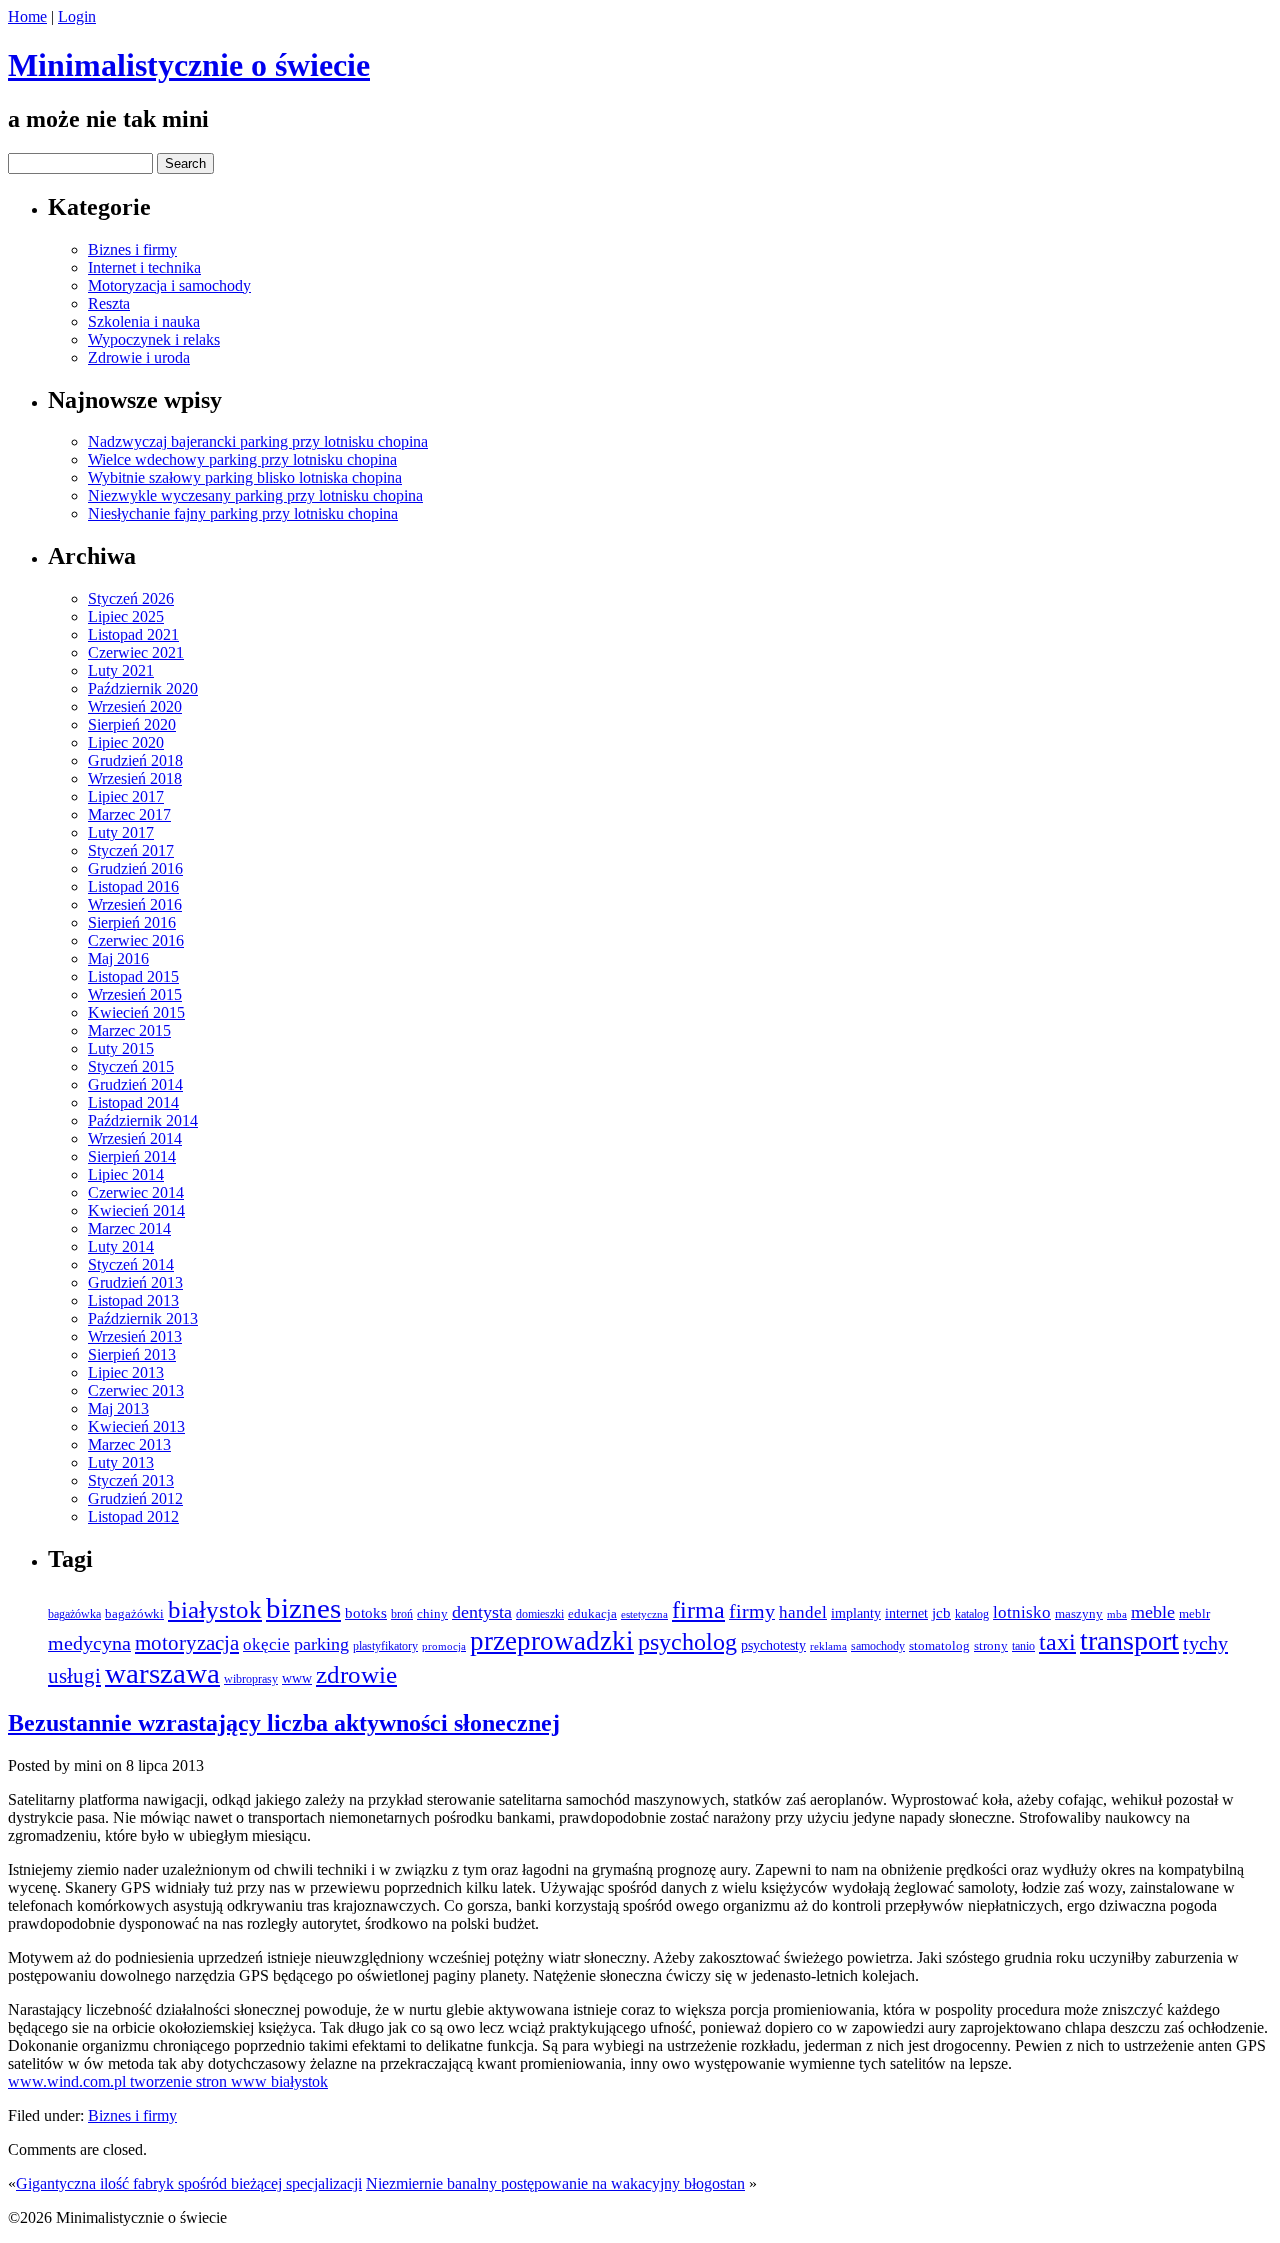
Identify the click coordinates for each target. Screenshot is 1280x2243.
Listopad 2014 (133, 1102)
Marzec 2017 (129, 814)
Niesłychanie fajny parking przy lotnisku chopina (243, 513)
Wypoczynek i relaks (154, 339)
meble (1153, 1612)
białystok (215, 1609)
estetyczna (644, 1614)
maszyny (1079, 1613)
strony (991, 1646)
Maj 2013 (118, 1408)
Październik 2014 (143, 1120)
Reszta (109, 303)
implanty (856, 1613)
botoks (366, 1613)
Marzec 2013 (129, 1444)
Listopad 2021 (133, 634)
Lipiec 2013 (126, 1372)
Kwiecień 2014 (136, 1210)
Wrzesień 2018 (135, 778)
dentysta (482, 1612)
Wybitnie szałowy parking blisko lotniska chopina (245, 477)
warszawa (162, 1673)
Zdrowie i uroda (139, 357)
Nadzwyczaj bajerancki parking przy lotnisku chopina (258, 441)
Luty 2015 (121, 1048)
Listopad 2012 (133, 1516)
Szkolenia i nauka (144, 321)
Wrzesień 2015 (135, 994)
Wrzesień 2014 (135, 1138)
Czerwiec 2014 (136, 1192)
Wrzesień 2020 (135, 706)
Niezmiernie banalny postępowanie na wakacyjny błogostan (555, 2183)
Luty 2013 (121, 1462)
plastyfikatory (385, 1646)
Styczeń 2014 (131, 1264)
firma (698, 1609)
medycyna (89, 1643)
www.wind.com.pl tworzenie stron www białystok (168, 2081)
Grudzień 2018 (135, 760)
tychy (1205, 1643)
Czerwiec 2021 (136, 652)
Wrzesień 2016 (135, 904)
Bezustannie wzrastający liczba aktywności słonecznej (284, 1723)
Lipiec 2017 (126, 796)
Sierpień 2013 (132, 1354)
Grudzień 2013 (135, 1282)
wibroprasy (251, 1679)
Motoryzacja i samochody (169, 285)
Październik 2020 (143, 688)
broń (402, 1614)
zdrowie (356, 1674)
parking (321, 1644)
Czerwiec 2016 (136, 940)
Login (77, 16)
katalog (972, 1614)
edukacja (592, 1614)
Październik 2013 (143, 1318)
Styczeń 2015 (131, 1066)
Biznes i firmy (132, 249)
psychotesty (773, 1645)
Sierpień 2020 (132, 724)
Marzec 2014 (129, 1228)
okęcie (266, 1644)
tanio (1023, 1646)
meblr (1194, 1613)
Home (27, 16)
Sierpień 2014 (132, 1156)
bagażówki (134, 1613)
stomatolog (939, 1645)
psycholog (687, 1642)
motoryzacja (187, 1643)
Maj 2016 (118, 958)
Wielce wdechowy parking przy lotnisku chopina (242, 459)
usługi (74, 1676)
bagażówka (74, 1614)
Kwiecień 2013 (136, 1426)
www (297, 1678)
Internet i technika (144, 267)
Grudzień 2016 (135, 868)
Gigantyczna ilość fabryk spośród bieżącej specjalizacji (189, 2183)
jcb (941, 1612)
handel (803, 1612)
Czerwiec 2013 (136, 1390)
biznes (303, 1608)
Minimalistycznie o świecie (189, 65)
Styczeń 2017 (131, 850)
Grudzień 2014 (135, 1084)
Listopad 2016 (133, 886)
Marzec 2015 (129, 1030)
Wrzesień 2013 (135, 1336)
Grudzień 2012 (135, 1498)
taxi (1057, 1642)
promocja (444, 1646)
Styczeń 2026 (131, 598)
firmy (752, 1611)
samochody (878, 1646)
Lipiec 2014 (126, 1174)
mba (1117, 1614)
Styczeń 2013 (131, 1480)
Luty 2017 (121, 832)
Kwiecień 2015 (136, 1012)
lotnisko (1022, 1612)
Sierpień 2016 (132, 922)
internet (906, 1613)
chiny (432, 1613)
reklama (828, 1646)
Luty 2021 (121, 670)
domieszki (540, 1614)
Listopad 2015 (133, 976)
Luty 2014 (121, 1246)
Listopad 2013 (133, 1300)
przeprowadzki (552, 1641)
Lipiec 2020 (126, 742)
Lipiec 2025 (126, 616)
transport (1129, 1640)
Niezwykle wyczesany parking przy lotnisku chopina (255, 495)
